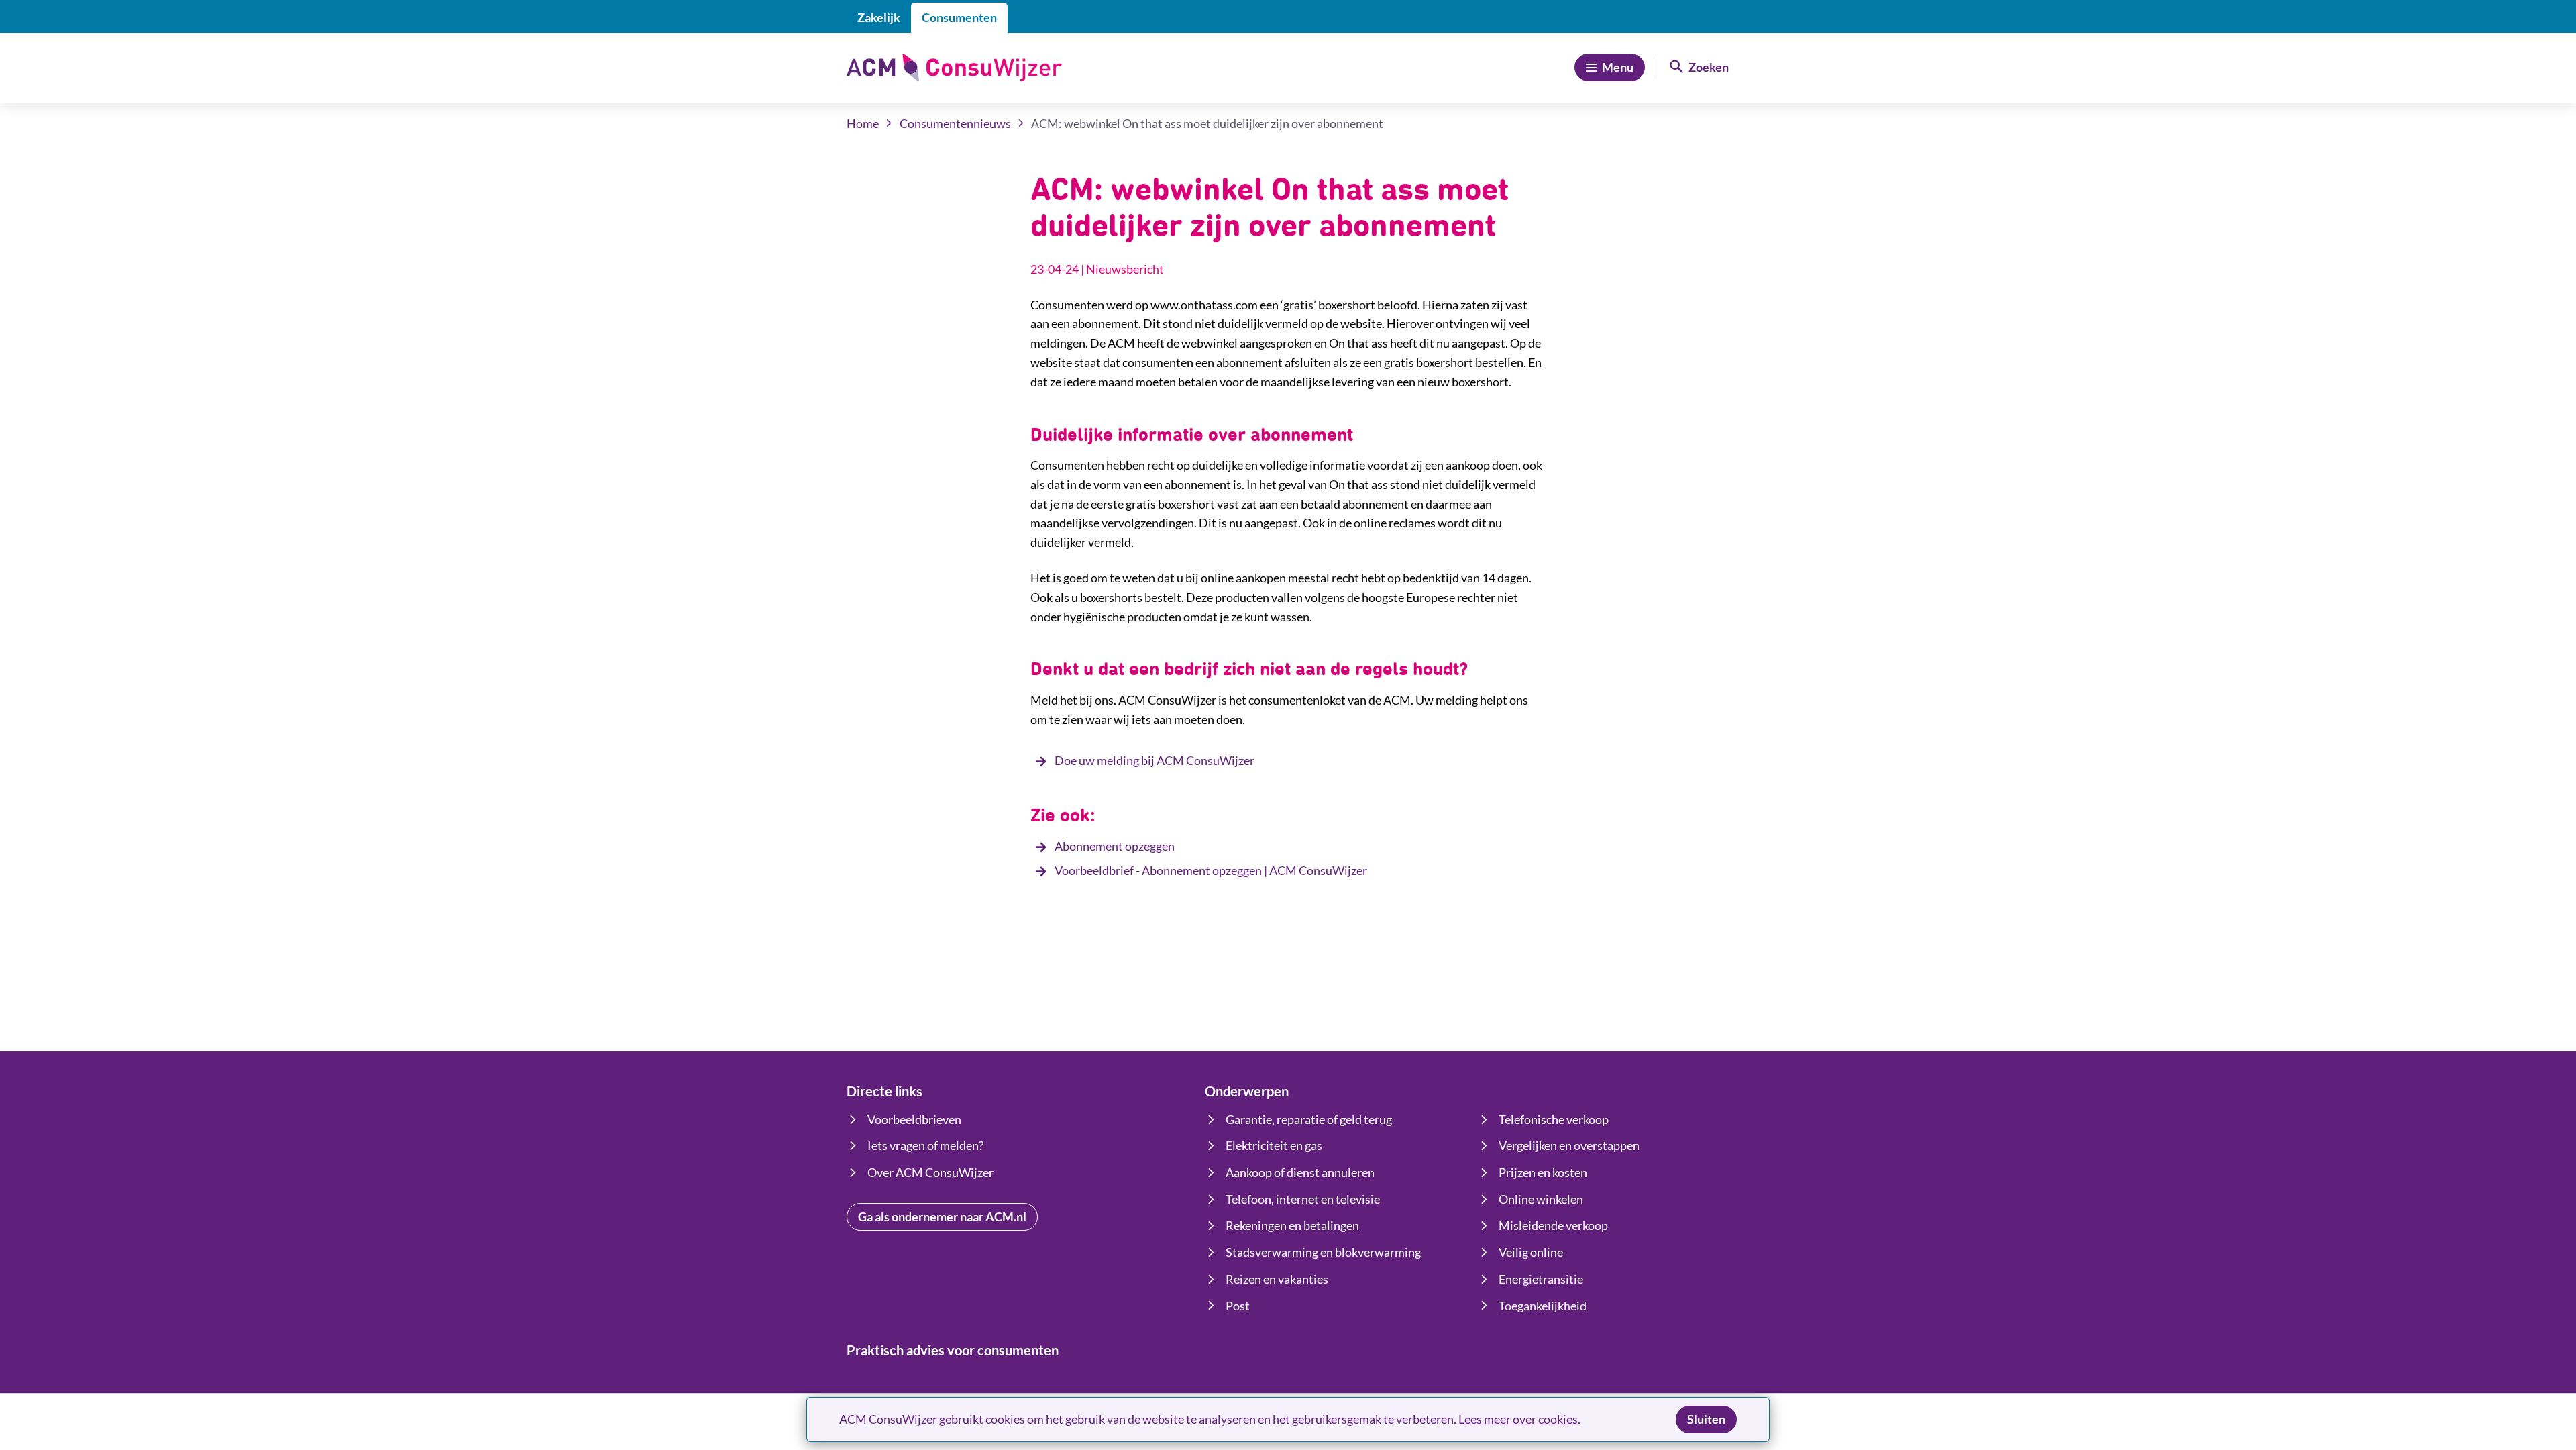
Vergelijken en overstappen (1569, 1145)
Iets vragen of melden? (925, 1145)
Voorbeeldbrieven (914, 1119)
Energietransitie (1541, 1279)
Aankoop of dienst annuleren (1300, 1172)
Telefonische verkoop (1554, 1119)
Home (863, 123)
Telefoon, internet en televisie (1303, 1199)
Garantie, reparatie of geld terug (1309, 1119)
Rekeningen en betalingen (1292, 1225)
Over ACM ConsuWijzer (930, 1172)
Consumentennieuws (955, 123)
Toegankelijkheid (1543, 1306)
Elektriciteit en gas (1274, 1145)
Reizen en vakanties (1277, 1279)
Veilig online (1531, 1252)
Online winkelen (1541, 1199)
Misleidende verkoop (1553, 1225)
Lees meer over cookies (1518, 1419)
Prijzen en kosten (1543, 1172)
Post (1238, 1306)
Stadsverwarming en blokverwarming (1323, 1252)
